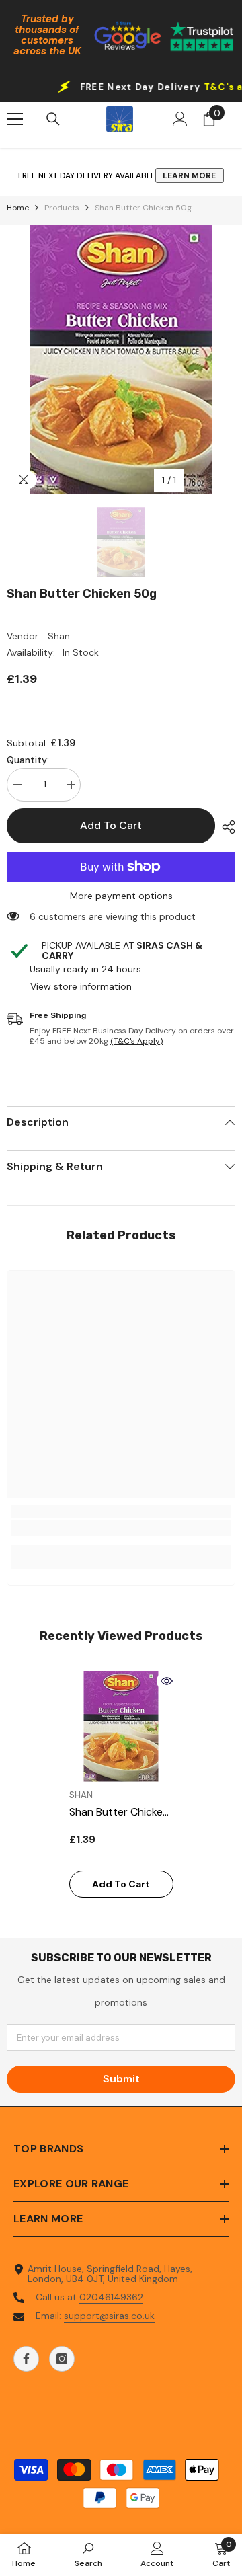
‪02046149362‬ (111, 2297)
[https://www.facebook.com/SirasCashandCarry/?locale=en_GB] (26, 2359)
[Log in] (180, 119)
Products (62, 208)
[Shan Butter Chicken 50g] (121, 1726)
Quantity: (28, 760)
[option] (121, 359)
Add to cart (111, 825)
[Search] (53, 119)
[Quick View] (167, 1681)
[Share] (225, 827)
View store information (81, 987)
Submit (121, 2079)
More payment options (121, 896)
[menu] (15, 119)
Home (18, 208)
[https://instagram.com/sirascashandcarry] (62, 2359)
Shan (59, 636)
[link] (121, 1528)
